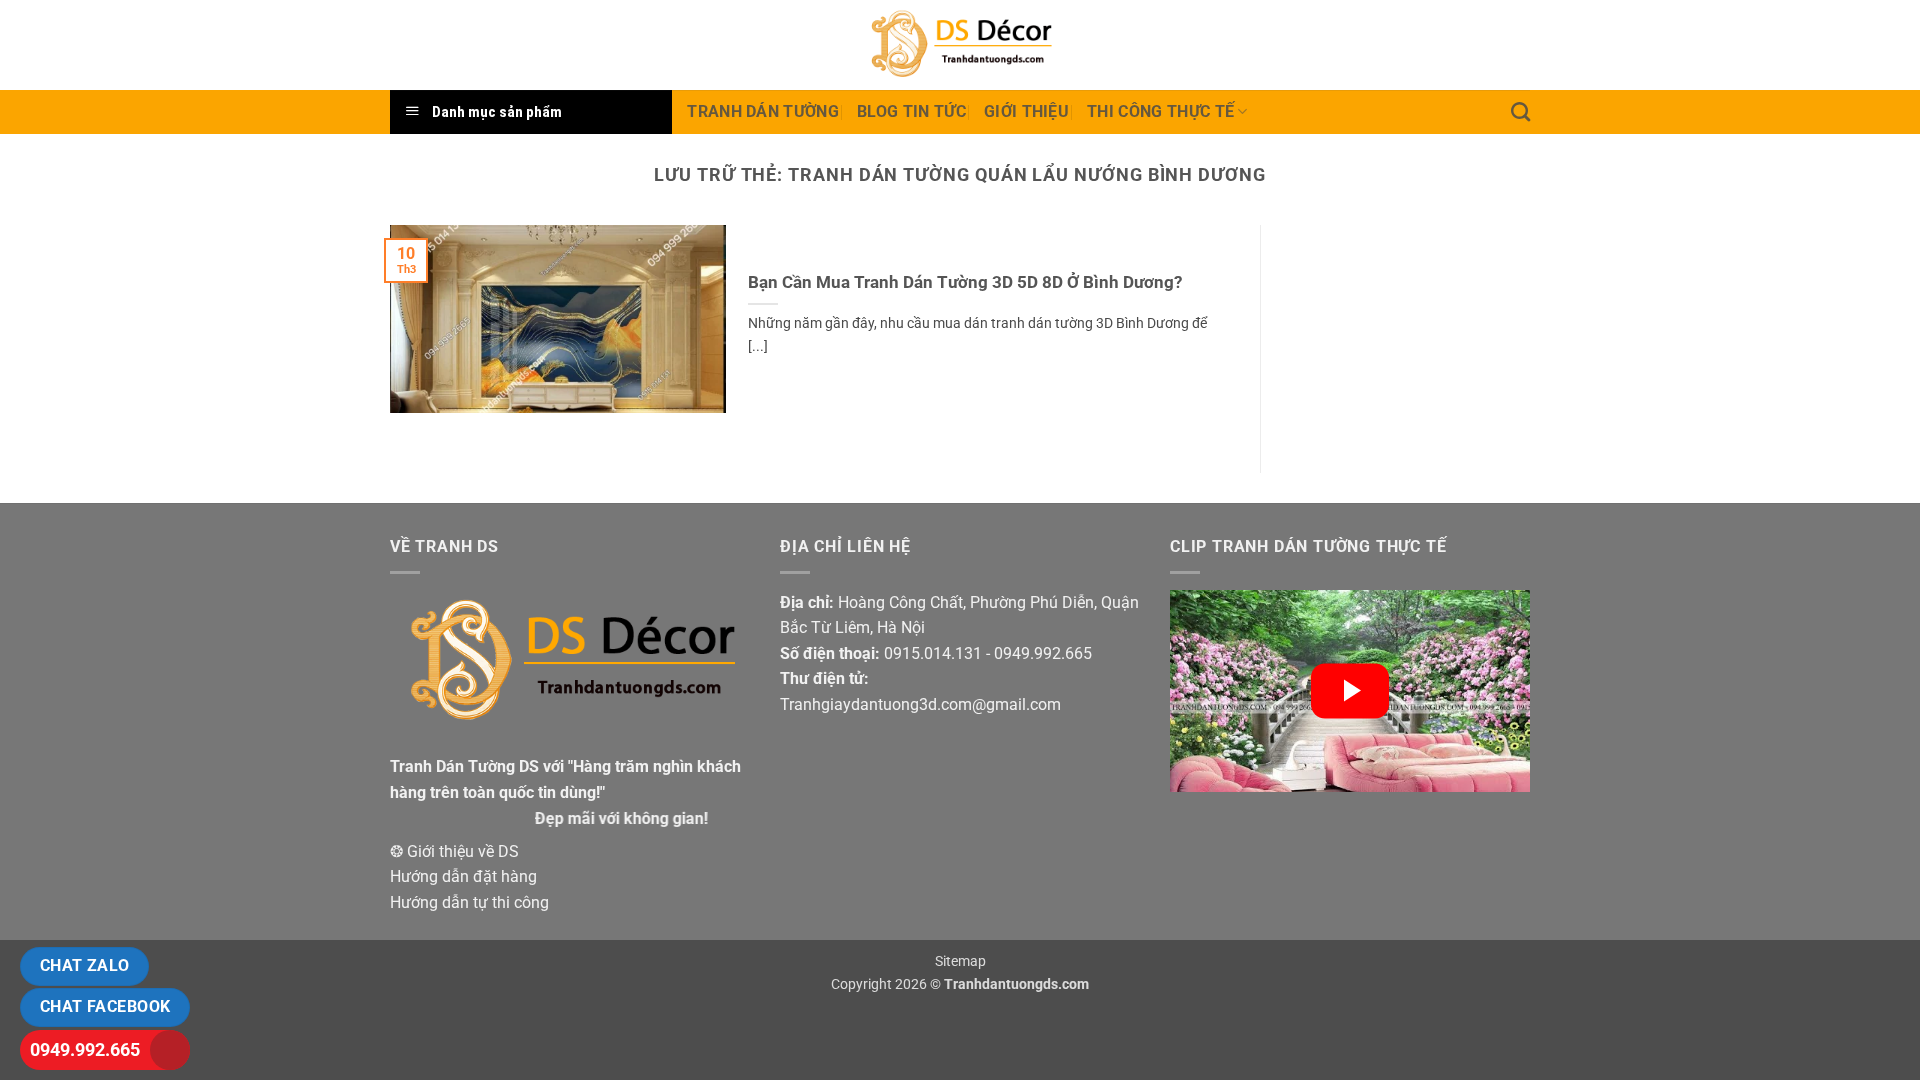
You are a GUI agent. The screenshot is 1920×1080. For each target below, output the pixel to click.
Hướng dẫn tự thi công (469, 902)
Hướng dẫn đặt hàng (463, 876)
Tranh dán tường (763, 111)
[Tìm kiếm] (1520, 111)
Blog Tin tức (911, 111)
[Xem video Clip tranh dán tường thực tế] (1350, 691)
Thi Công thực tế (1160, 111)
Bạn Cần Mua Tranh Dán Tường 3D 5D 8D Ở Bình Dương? (965, 282)
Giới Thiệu (1026, 111)
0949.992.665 (85, 1049)
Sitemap (960, 961)
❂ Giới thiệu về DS (454, 851)
